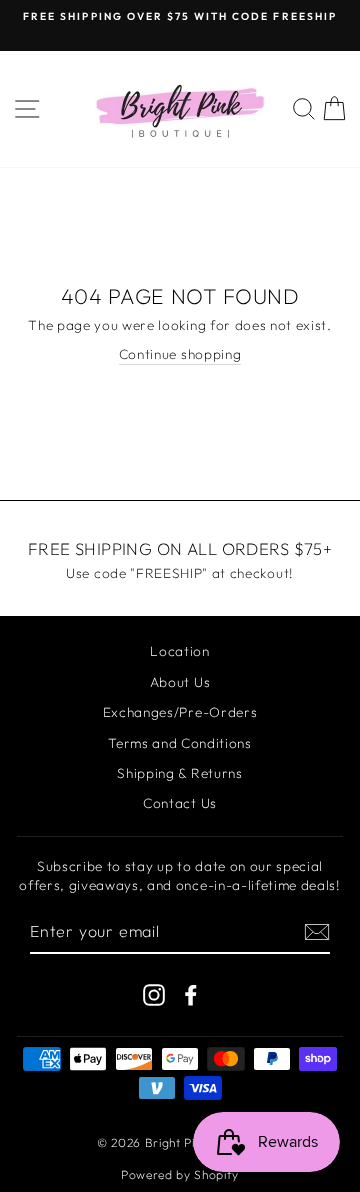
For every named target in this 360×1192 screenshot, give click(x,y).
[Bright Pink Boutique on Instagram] (154, 995)
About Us (180, 682)
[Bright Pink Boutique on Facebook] (191, 995)
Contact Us (180, 803)
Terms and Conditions (180, 743)
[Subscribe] (317, 932)
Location (179, 651)
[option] (180, 17)
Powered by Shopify (180, 1174)
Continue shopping (180, 354)
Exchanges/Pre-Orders (180, 712)
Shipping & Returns (179, 773)
